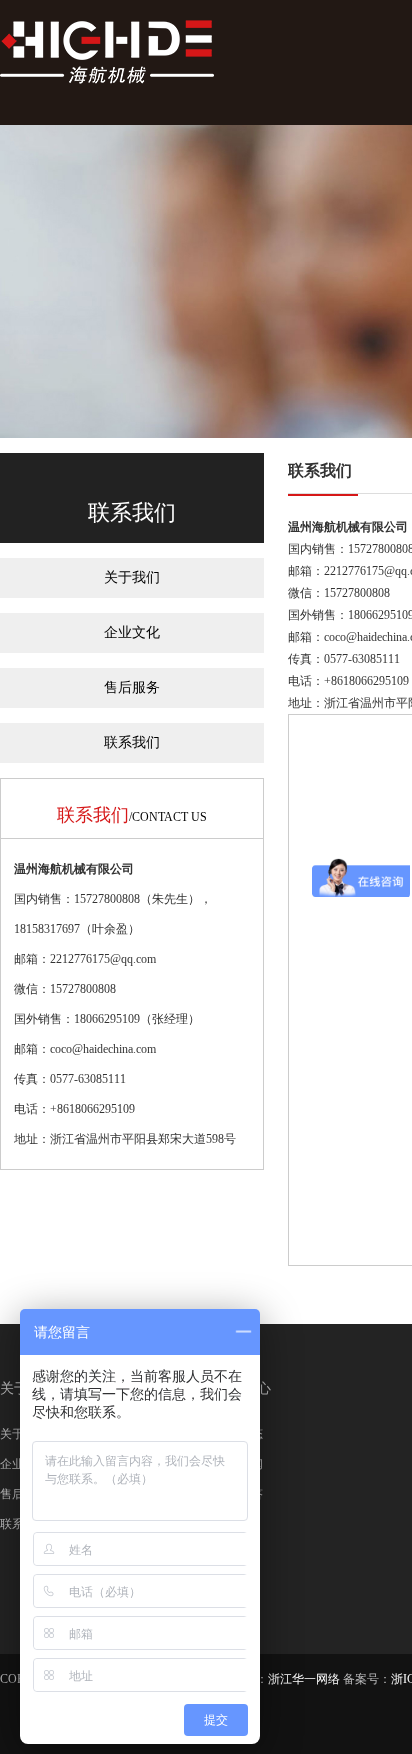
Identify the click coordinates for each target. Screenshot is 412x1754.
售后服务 (132, 687)
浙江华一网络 (304, 1679)
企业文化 (132, 632)
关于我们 (132, 577)
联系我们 (132, 742)
